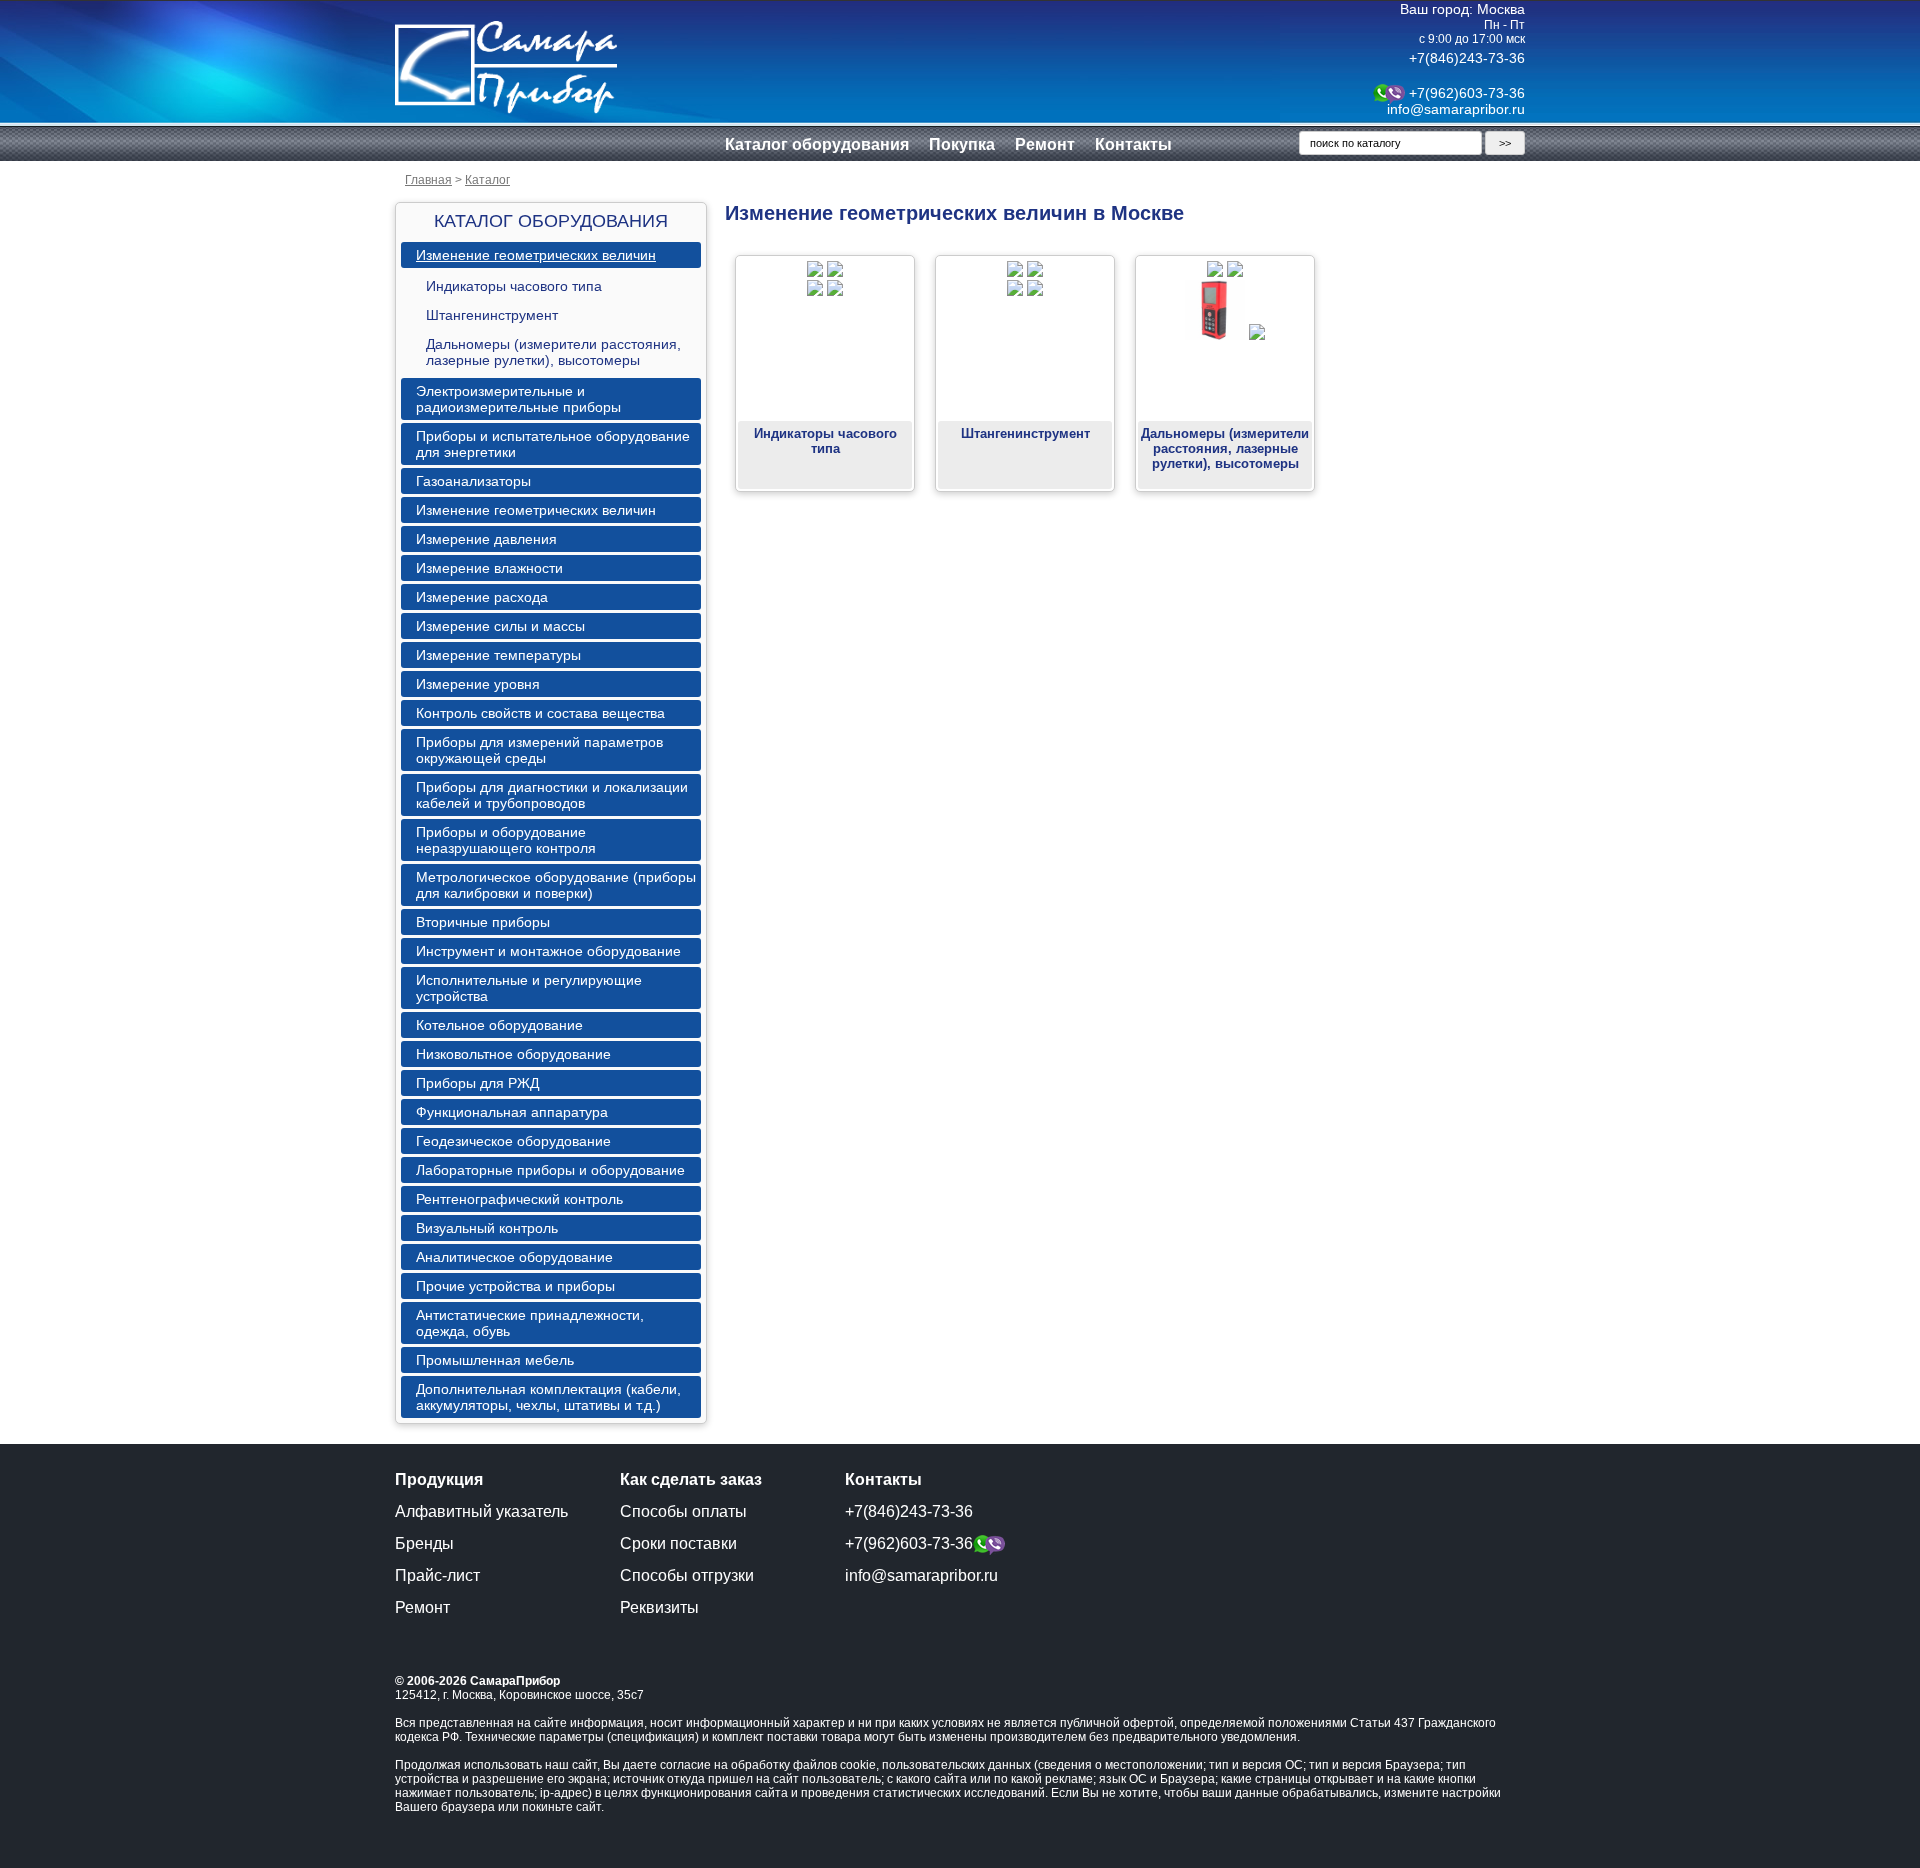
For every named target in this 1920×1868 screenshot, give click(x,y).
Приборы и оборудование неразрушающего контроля (506, 840)
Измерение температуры (498, 655)
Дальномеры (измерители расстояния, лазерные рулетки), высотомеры (553, 352)
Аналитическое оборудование (514, 1257)
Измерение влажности (489, 568)
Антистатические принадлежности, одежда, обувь (530, 1323)
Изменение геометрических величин (536, 255)
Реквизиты (659, 1607)
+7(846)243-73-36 (1467, 58)
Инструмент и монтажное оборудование (548, 951)
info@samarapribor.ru (1456, 109)
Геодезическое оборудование (513, 1141)
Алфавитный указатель (481, 1511)
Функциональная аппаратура (512, 1112)
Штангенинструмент (492, 315)
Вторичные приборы (483, 922)
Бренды (424, 1543)
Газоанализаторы (473, 481)
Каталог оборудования (817, 144)
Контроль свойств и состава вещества (540, 713)
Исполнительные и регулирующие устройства (529, 988)
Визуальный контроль (487, 1228)
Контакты (1133, 144)
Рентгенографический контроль (519, 1199)
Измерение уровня (478, 684)
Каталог (487, 180)
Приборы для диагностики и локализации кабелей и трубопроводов (552, 795)
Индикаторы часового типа (514, 286)
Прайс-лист (437, 1575)
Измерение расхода (482, 597)
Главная (428, 180)
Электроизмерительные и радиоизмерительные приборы (518, 399)
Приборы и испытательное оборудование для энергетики (553, 444)
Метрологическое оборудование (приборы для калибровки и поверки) (556, 885)
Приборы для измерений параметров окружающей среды (539, 750)
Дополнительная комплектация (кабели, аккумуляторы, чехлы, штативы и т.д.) (548, 1397)
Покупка (962, 144)
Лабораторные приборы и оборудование (550, 1170)
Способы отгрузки (687, 1575)
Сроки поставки (678, 1543)
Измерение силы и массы (500, 626)
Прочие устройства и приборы (515, 1286)
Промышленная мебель (495, 1360)
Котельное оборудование (499, 1025)
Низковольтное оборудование (513, 1054)
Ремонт (1045, 144)
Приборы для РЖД (477, 1083)
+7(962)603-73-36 (1467, 93)
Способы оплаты (683, 1511)
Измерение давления (486, 539)
